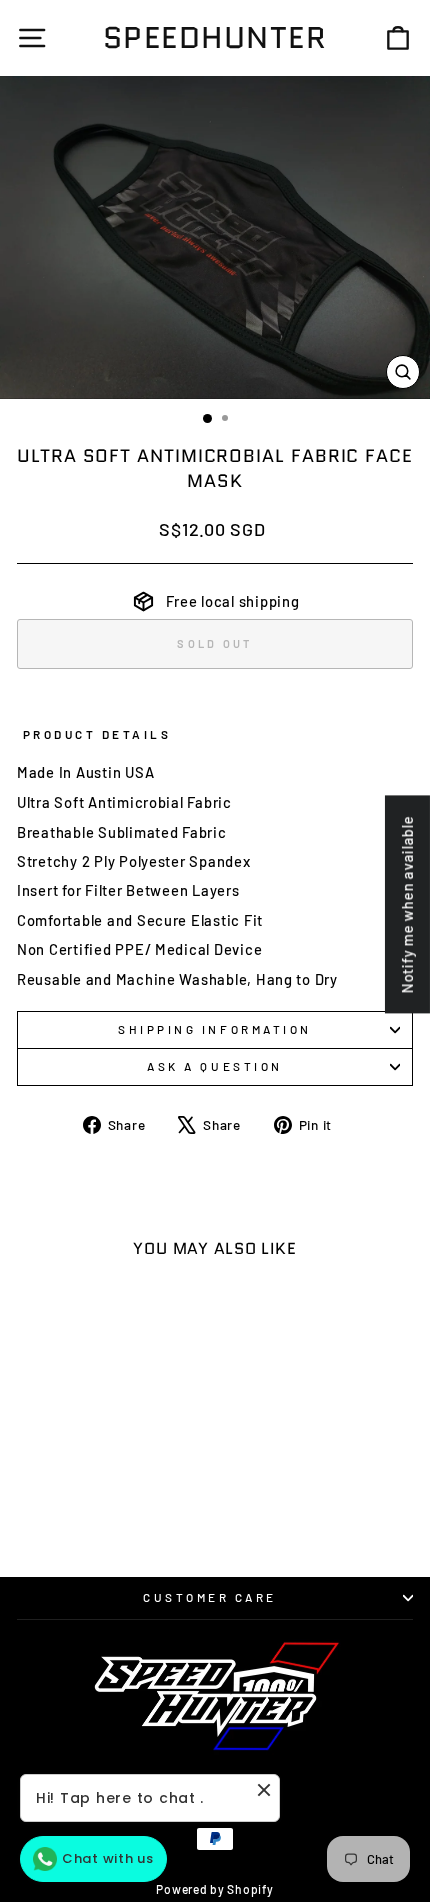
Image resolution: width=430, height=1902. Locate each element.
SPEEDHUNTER (215, 37)
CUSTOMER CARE (210, 1597)
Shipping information (215, 1029)
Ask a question (214, 1066)
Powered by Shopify (214, 1889)
